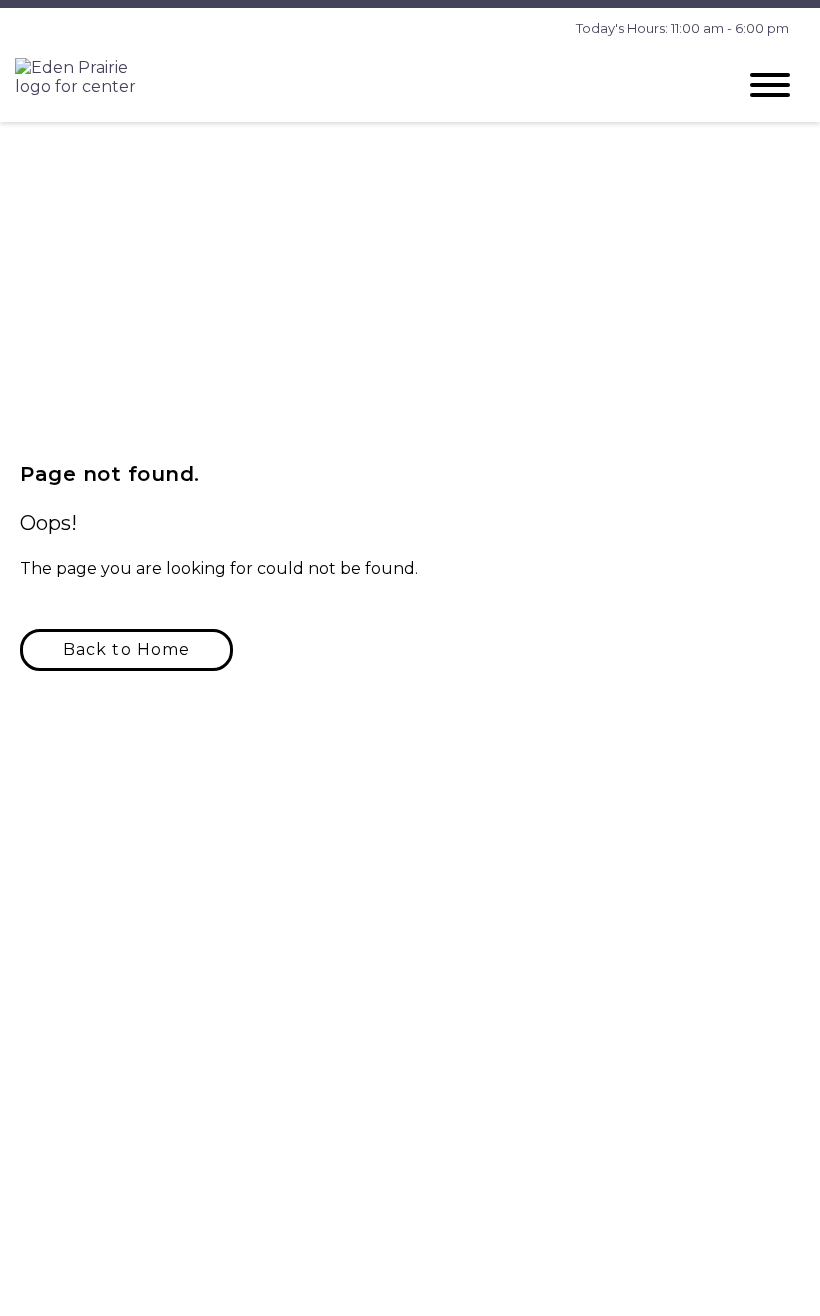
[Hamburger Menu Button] (770, 85)
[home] (360, 84)
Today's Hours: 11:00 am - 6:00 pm (682, 28)
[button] (126, 650)
